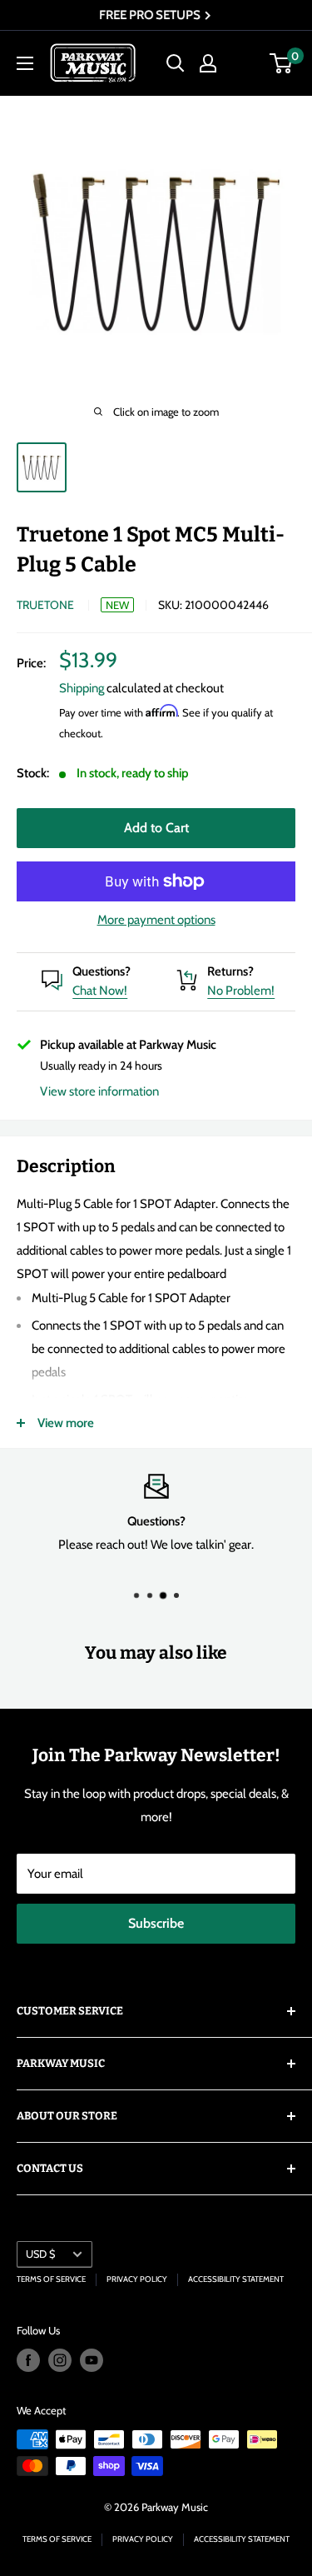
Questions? (102, 971)
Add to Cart (156, 828)
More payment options (156, 920)
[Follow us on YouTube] (92, 2360)
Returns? (230, 971)
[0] (282, 63)
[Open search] (176, 63)
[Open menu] (25, 63)
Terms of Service (51, 2279)
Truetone (45, 605)
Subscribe (156, 1923)
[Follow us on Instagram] (60, 2360)
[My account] (208, 63)
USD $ (40, 2254)
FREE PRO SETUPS (151, 15)
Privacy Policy (137, 2279)
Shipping (82, 688)
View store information (99, 1091)
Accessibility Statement (236, 2279)
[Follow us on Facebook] (28, 2360)
